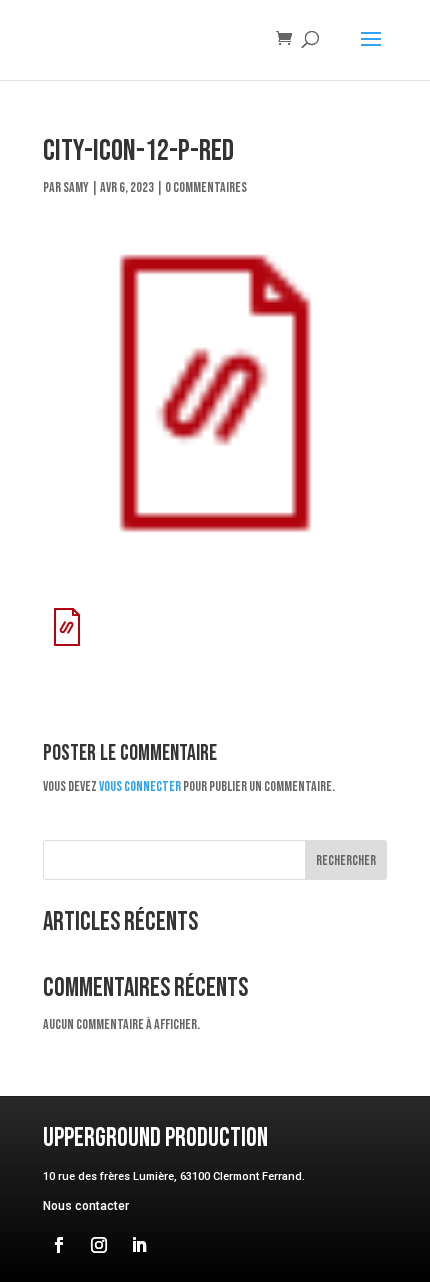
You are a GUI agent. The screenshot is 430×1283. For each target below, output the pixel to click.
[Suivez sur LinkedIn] (139, 1245)
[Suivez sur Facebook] (59, 1245)
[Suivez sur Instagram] (99, 1245)
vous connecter (140, 786)
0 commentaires (206, 187)
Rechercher (346, 860)
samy (76, 187)
